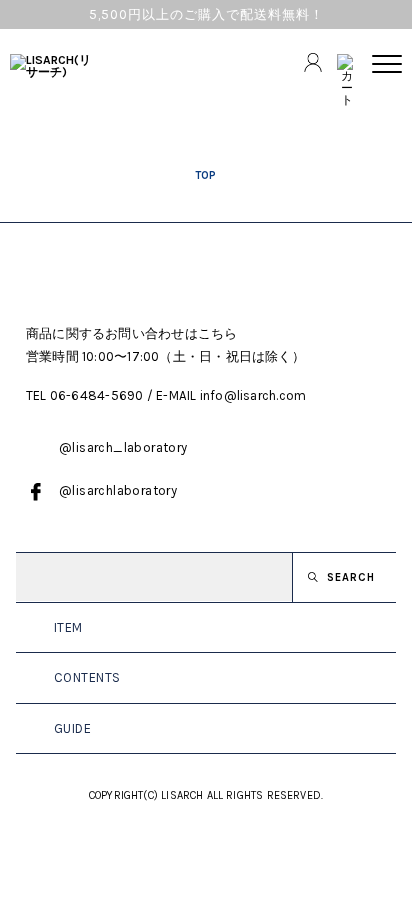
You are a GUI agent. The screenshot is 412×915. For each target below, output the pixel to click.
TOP (206, 175)
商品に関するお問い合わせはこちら (132, 333)
